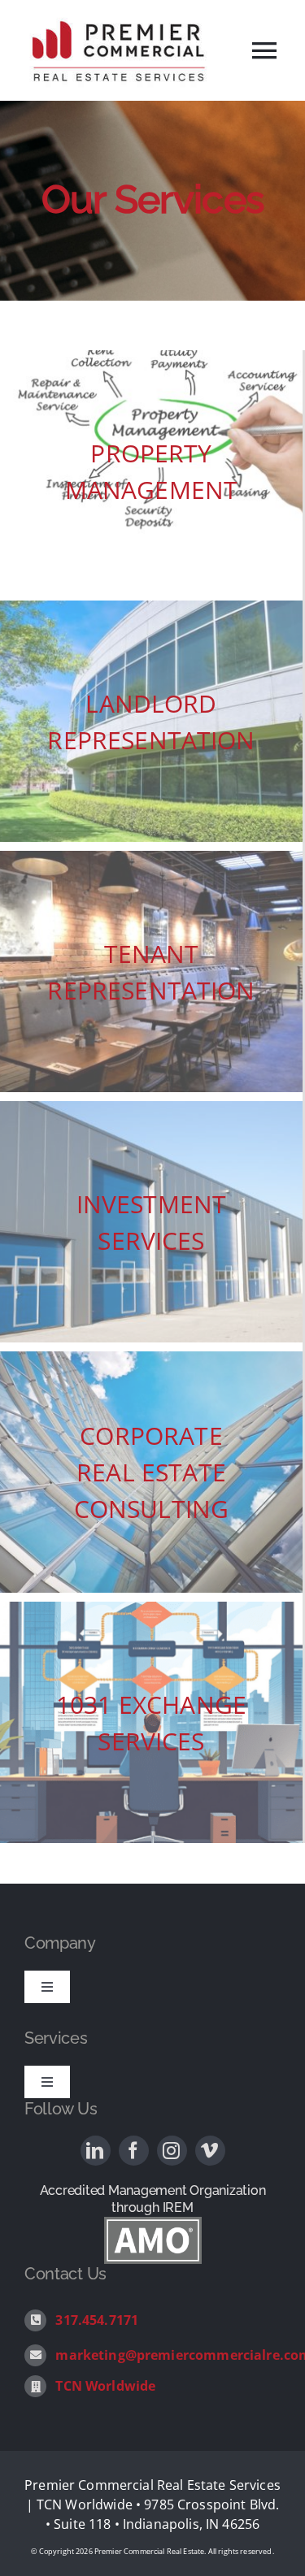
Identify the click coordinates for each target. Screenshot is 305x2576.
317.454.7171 (97, 2320)
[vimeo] (210, 2151)
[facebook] (134, 2151)
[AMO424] (153, 2223)
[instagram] (172, 2151)
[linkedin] (96, 2151)
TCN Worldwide (105, 2386)
